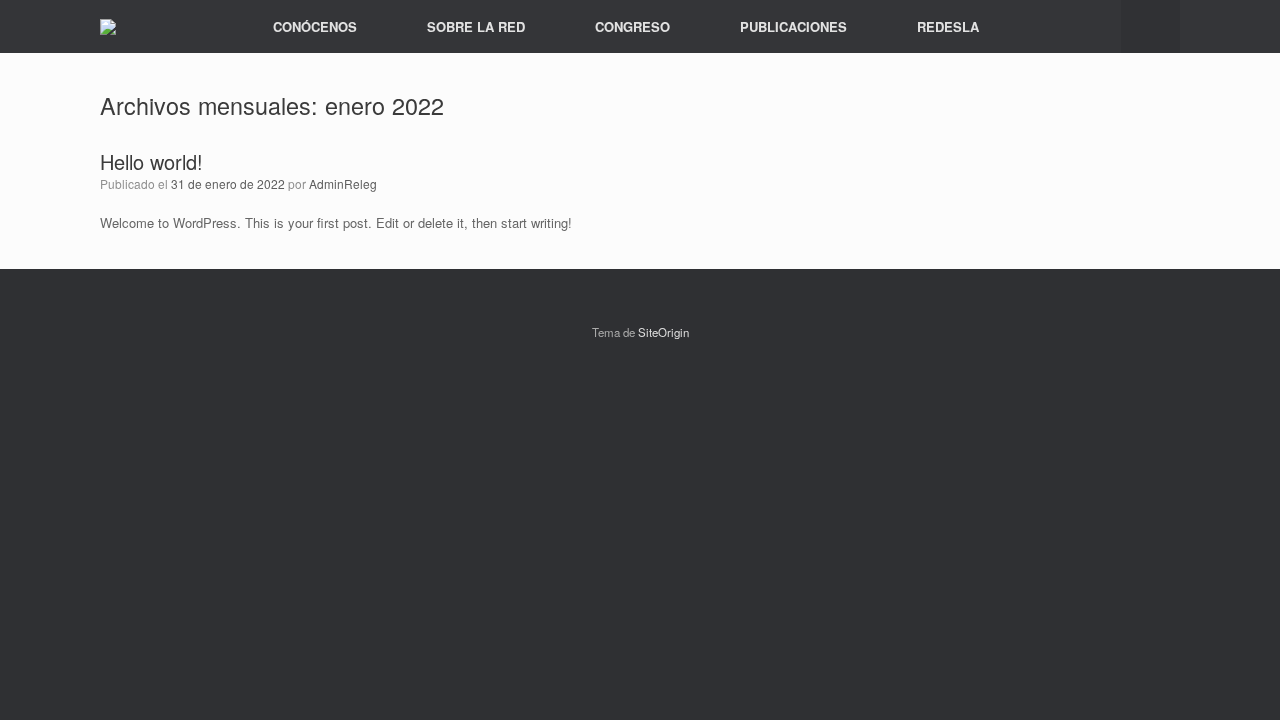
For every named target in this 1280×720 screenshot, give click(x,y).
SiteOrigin (663, 332)
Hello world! (151, 161)
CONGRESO (632, 26)
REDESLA (948, 26)
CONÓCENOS (315, 26)
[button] (1150, 26)
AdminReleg (343, 183)
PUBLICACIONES (793, 26)
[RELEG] (108, 27)
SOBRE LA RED (476, 26)
